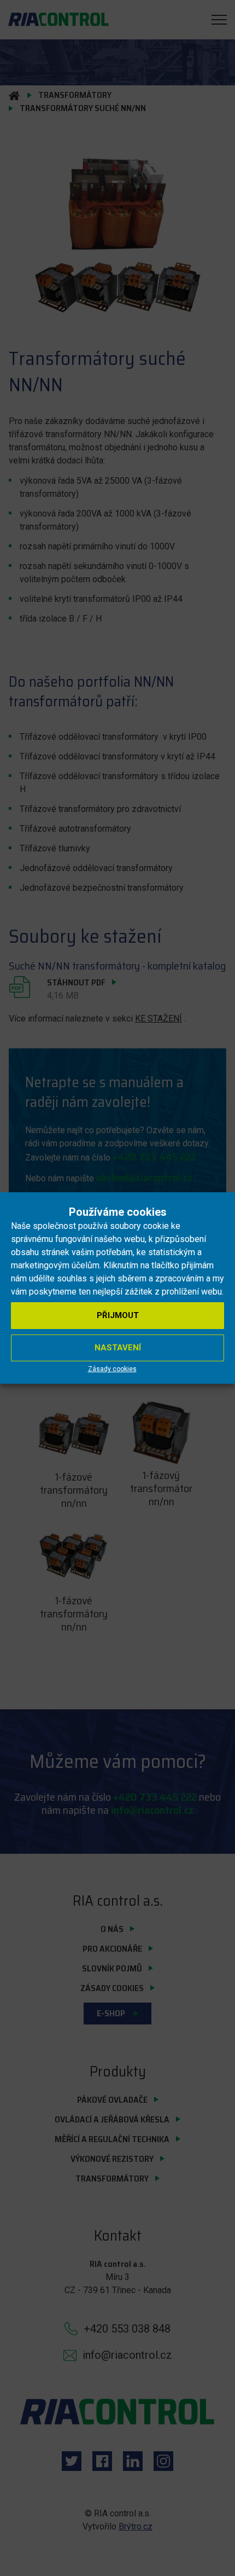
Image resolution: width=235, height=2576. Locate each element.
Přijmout (118, 1315)
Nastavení (118, 1348)
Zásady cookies (112, 1369)
